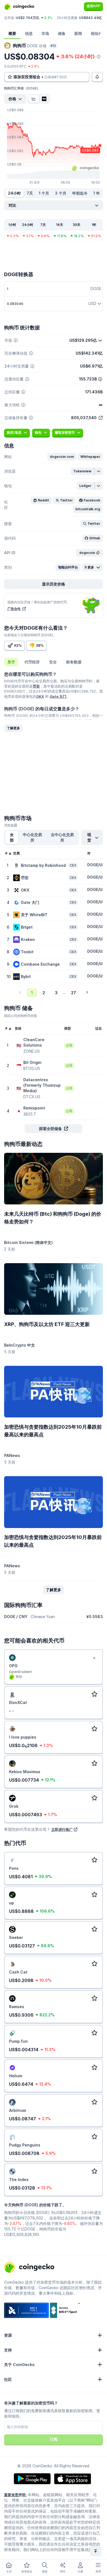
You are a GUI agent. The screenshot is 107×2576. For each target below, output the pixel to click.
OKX (40, 696)
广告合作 (14, 609)
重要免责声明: (15, 2495)
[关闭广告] (94, 1658)
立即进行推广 (62, 1829)
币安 (36, 686)
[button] (62, 457)
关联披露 (11, 825)
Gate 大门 (58, 696)
